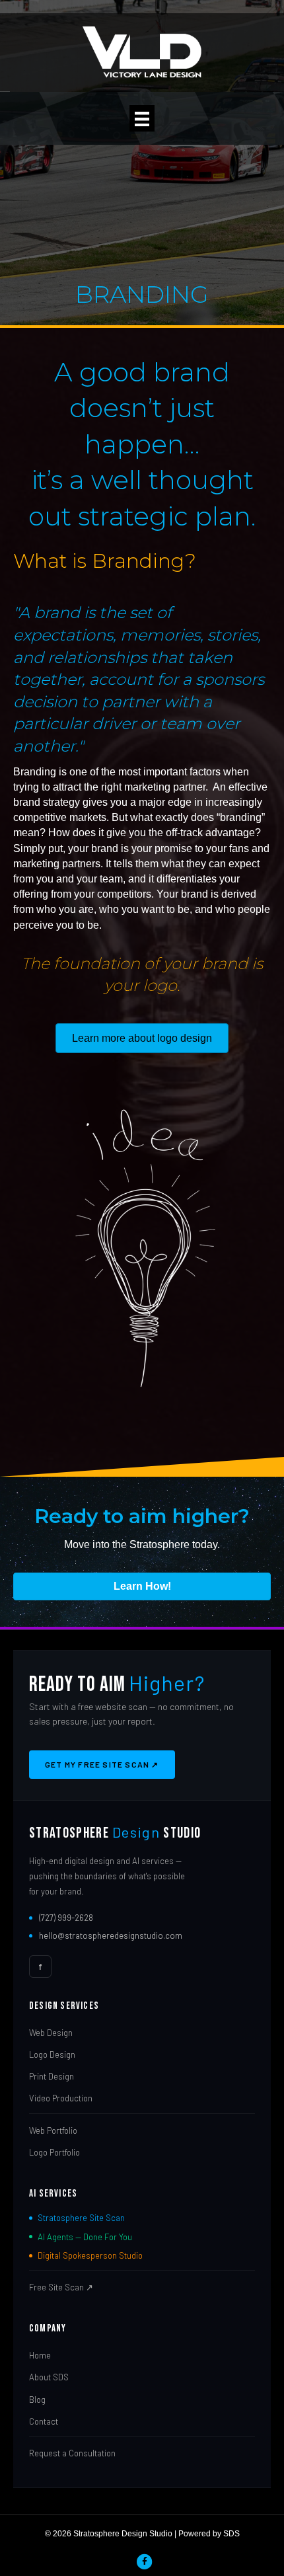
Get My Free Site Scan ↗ (102, 1764)
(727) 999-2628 (66, 1918)
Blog (37, 2400)
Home (40, 2355)
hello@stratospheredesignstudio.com (111, 1935)
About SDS (49, 2377)
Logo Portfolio (54, 2152)
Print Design (52, 2076)
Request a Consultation (72, 2453)
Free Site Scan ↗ (61, 2287)
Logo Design (52, 2054)
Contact (44, 2421)
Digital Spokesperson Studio (90, 2255)
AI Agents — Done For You (85, 2237)
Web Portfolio (53, 2130)
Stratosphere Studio (115, 1833)
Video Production (61, 2098)
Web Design (51, 2033)
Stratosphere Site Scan (81, 2218)
